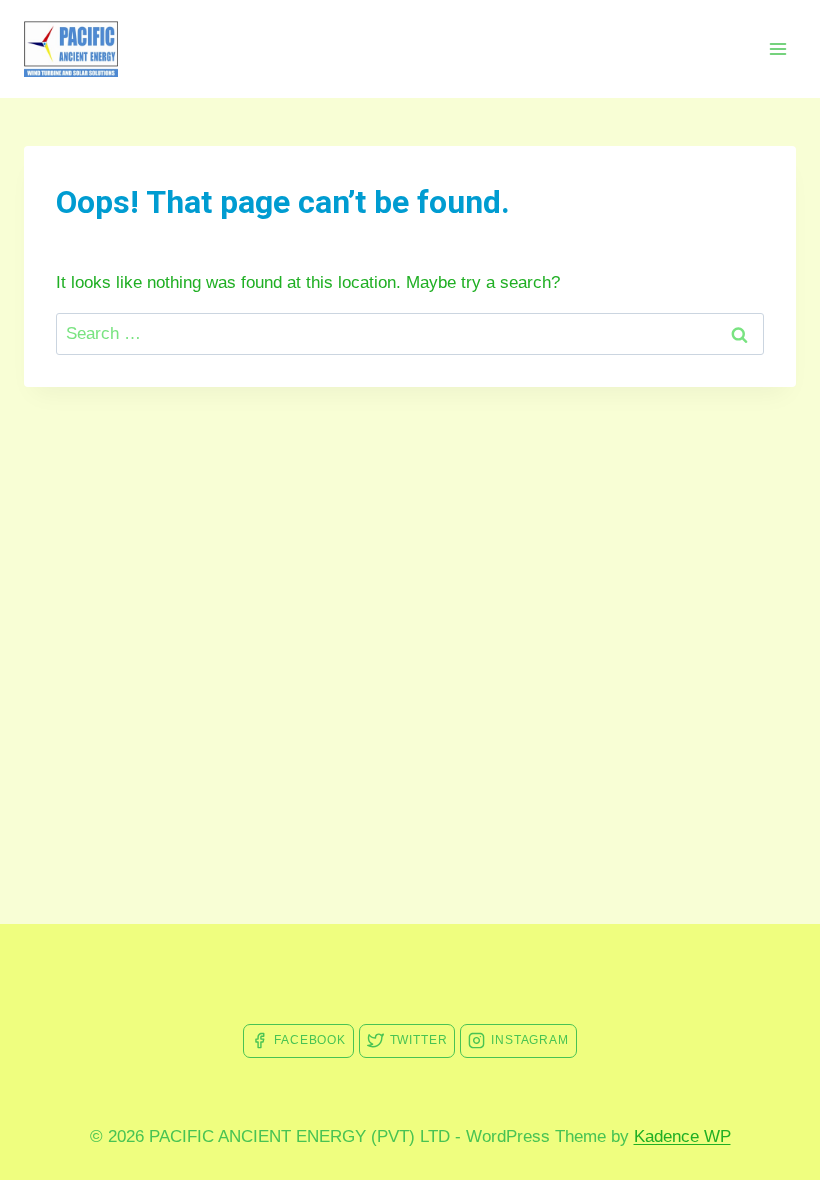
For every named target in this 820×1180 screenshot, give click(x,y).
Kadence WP (682, 1136)
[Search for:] (410, 333)
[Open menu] (777, 48)
